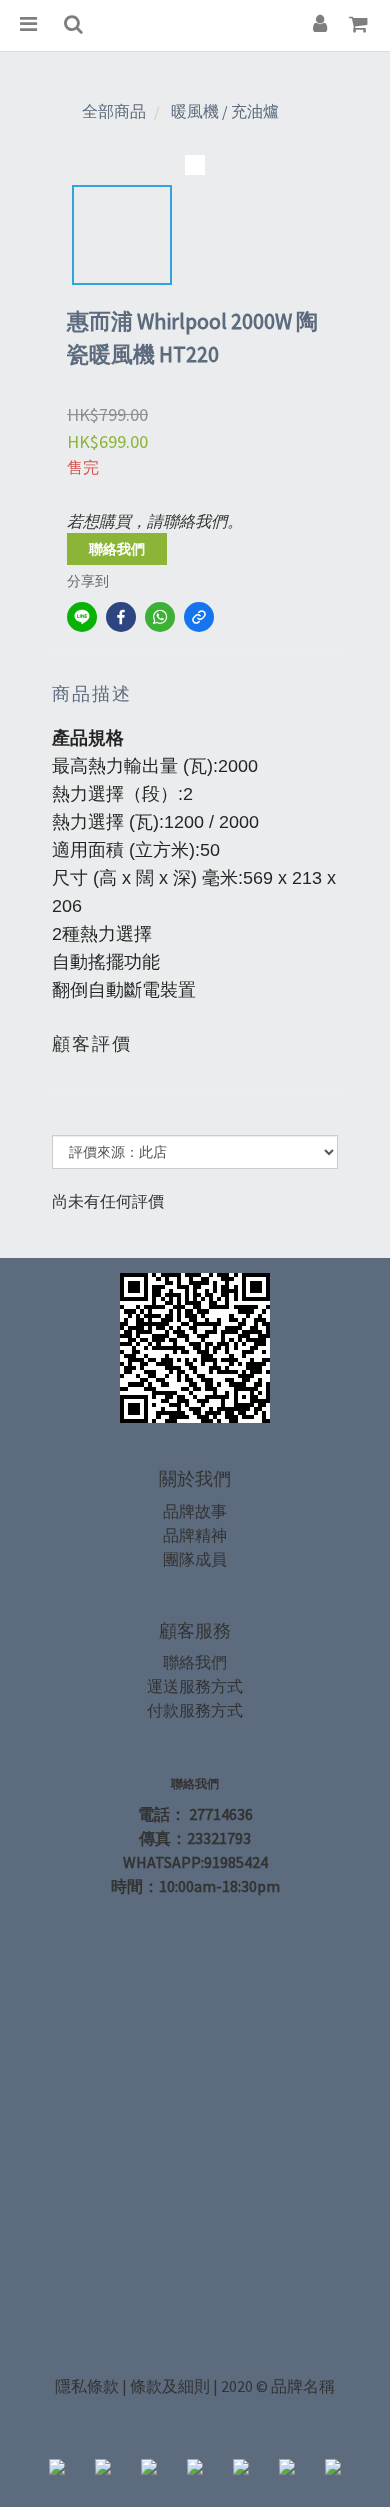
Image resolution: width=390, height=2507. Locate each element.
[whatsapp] (160, 617)
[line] (82, 617)
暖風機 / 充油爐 (225, 111)
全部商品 (114, 111)
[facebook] (121, 617)
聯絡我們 (117, 549)
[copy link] (199, 617)
